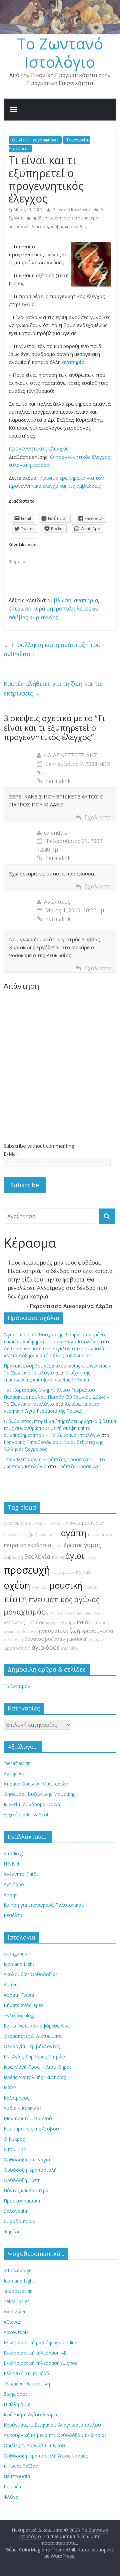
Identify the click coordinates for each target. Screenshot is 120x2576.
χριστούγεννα (97, 1631)
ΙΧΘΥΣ (10, 2087)
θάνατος (34, 1639)
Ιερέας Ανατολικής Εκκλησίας (35, 2077)
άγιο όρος (46, 1647)
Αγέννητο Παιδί (21, 1874)
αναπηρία (61, 218)
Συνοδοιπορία (19, 2221)
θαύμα (69, 1623)
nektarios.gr (16, 2301)
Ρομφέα (12, 2487)
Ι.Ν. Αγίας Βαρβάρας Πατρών (34, 2057)
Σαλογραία (15, 2211)
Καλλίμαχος (16, 2098)
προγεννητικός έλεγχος (39, 449)
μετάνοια (72, 1523)
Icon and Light (19, 1964)
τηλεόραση (13, 1639)
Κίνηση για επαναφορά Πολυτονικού (44, 1905)
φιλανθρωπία (15, 1535)
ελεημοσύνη (49, 1535)
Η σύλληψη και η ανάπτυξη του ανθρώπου (52, 650)
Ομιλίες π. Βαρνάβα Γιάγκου (34, 2445)
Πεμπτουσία (17, 2476)
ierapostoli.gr (18, 2291)
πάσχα (91, 1557)
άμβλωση (41, 218)
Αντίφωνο (15, 1773)
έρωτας (73, 1545)
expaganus (15, 1954)
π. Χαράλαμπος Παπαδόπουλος (73, 1613)
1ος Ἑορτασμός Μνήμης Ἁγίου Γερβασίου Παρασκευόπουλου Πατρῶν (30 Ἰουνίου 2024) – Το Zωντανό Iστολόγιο (56, 1397)
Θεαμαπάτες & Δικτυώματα (33, 2036)
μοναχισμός (24, 1612)
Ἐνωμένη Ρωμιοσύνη (27, 2384)
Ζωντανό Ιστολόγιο (72, 210)
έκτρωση (80, 218)
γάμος (93, 1545)
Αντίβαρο (14, 1884)
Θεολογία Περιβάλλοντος (32, 2046)
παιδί (83, 1622)
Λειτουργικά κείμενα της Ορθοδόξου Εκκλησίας (55, 2435)
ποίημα (83, 1572)
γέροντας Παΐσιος (24, 1622)
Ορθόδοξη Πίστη (22, 2180)
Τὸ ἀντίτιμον (17, 1686)
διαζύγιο (29, 1631)
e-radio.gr (14, 1853)
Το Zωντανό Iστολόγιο (60, 53)
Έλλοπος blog (19, 2015)
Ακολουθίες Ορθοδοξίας (30, 1974)
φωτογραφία (63, 1572)
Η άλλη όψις (17, 2404)
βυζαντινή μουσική (66, 1639)
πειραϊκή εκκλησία (27, 1545)
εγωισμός (40, 1587)
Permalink (58, 781)
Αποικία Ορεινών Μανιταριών (36, 1784)
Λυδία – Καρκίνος (22, 2108)
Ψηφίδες (13, 2232)
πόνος (58, 1557)
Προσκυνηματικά (22, 2201)
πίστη (15, 1599)
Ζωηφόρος (15, 2394)
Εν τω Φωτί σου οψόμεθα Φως (37, 2026)
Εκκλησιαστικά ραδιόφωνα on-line (40, 2342)
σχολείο (69, 1648)
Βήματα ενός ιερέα (24, 2005)
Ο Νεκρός (14, 2139)
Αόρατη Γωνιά (19, 1995)
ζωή (33, 1534)
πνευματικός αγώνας (64, 1599)
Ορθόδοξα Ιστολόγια (27, 2160)
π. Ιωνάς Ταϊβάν (21, 2466)
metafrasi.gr (17, 1763)
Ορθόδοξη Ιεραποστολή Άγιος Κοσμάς (46, 2456)
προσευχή (27, 1570)
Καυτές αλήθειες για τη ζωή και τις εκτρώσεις (53, 688)
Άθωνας (12, 2322)
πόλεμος (53, 1623)
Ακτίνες (11, 1985)
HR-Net (12, 1864)
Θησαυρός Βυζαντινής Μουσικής (39, 1794)
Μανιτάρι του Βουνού (28, 2118)
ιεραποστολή (17, 1648)
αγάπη (74, 1533)
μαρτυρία (93, 1523)
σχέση (17, 1585)
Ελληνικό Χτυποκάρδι (27, 2373)
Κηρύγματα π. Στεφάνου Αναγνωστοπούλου (52, 2425)
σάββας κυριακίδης (68, 227)
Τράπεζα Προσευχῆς (79, 1466)
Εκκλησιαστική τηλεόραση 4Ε (35, 2353)
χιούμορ (96, 1639)
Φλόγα (11, 2497)
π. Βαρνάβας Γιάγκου (43, 1523)
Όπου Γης (14, 2149)
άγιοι (75, 1556)
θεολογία (37, 1556)
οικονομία (14, 1523)
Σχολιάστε (98, 817)
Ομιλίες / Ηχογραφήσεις (35, 140)
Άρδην (11, 1895)
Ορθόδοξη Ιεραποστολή (30, 2170)
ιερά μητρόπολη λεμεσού (66, 609)
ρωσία (90, 1587)
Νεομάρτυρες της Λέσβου (31, 2129)
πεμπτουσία (100, 1535)
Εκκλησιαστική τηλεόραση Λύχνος (40, 2363)
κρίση (57, 1546)
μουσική (66, 1585)
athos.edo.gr (17, 2270)
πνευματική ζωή (59, 1631)
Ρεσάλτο (13, 1915)
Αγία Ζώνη (15, 2312)
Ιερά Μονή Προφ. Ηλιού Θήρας (37, 2067)
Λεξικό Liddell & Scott (27, 1815)
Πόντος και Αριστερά (26, 2190)
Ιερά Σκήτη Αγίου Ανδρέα (31, 2414)
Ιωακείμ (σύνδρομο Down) (33, 1804)
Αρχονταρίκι (17, 2332)
